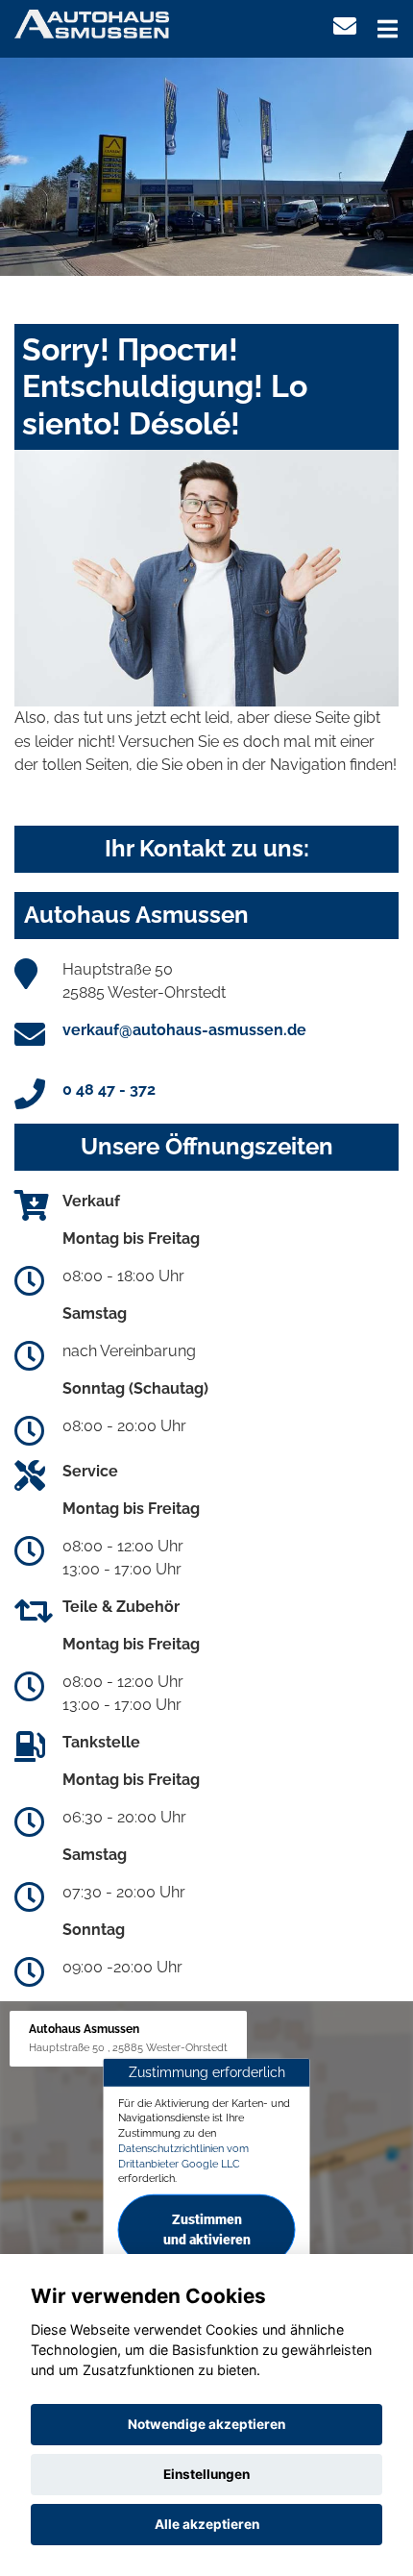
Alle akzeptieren (207, 2524)
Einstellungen (206, 2474)
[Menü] (388, 29)
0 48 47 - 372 (109, 1090)
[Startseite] (92, 23)
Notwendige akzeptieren (206, 2424)
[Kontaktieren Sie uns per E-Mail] (345, 26)
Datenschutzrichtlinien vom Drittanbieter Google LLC (183, 2156)
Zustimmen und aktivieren (207, 2229)
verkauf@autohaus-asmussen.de (184, 1030)
